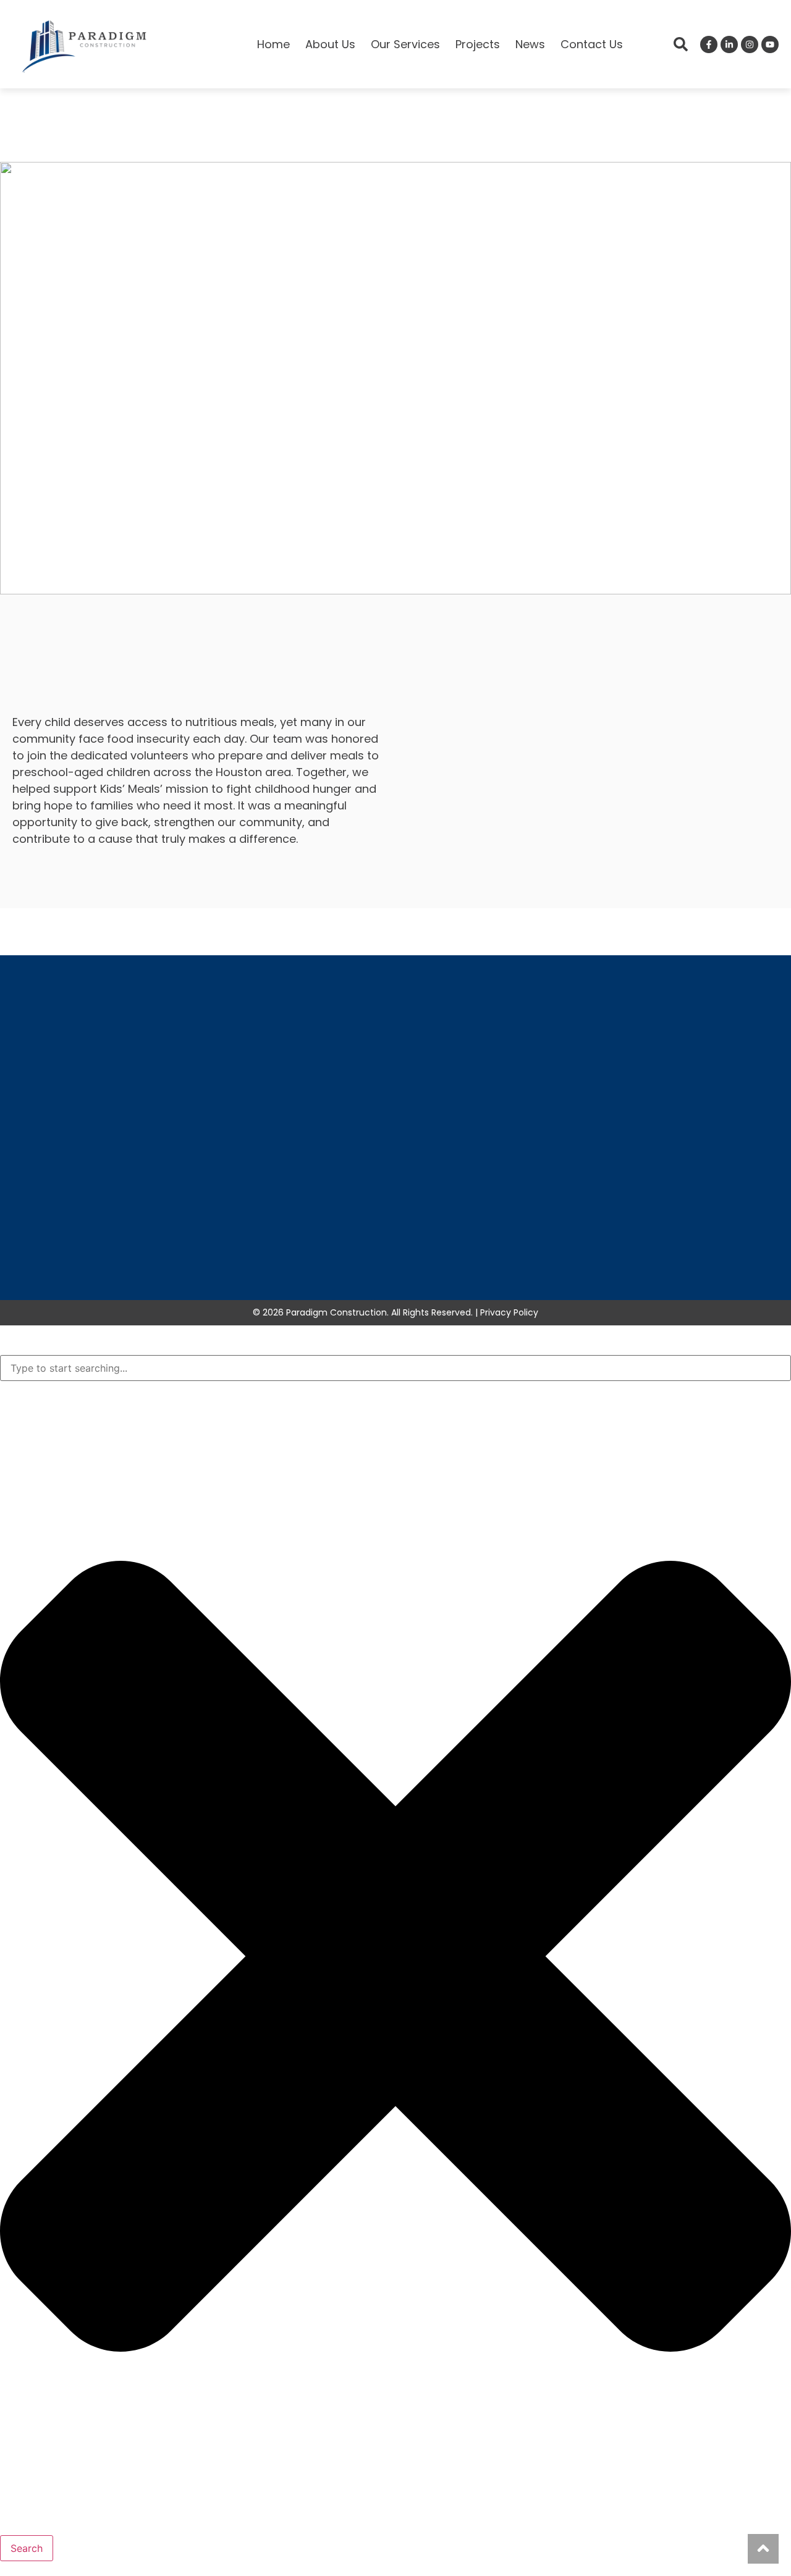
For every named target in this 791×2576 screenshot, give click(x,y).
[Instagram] (750, 44)
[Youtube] (770, 44)
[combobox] (395, 1368)
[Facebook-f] (709, 44)
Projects (478, 44)
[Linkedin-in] (729, 44)
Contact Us (592, 44)
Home (273, 44)
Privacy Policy (509, 1312)
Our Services (405, 44)
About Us (330, 44)
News (530, 44)
